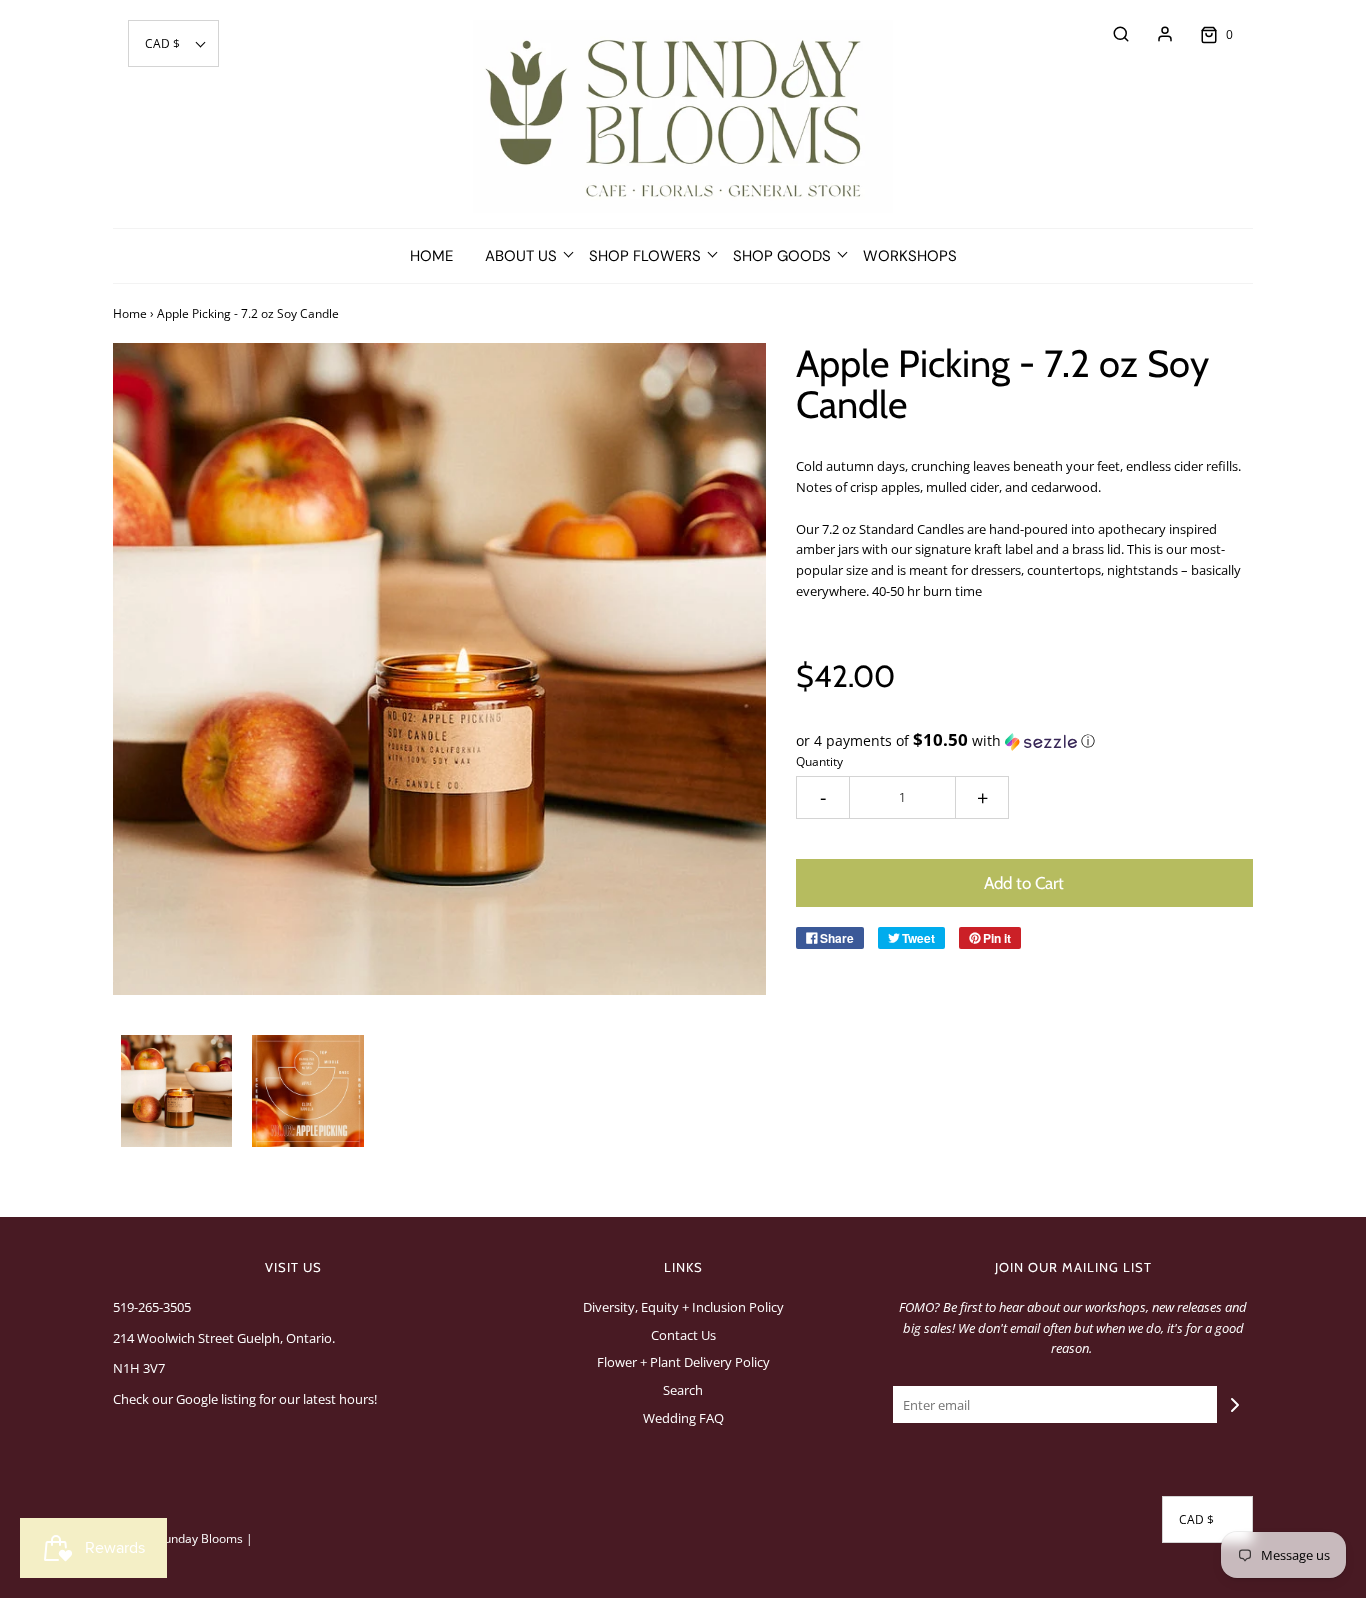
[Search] (1111, 34)
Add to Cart (1024, 883)
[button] (173, 43)
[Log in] (1155, 34)
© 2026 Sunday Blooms (178, 1538)
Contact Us (683, 1335)
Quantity (819, 761)
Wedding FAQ (683, 1418)
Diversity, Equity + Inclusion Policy (683, 1307)
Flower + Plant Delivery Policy (683, 1362)
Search (683, 1390)
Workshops (910, 256)
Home (431, 256)
